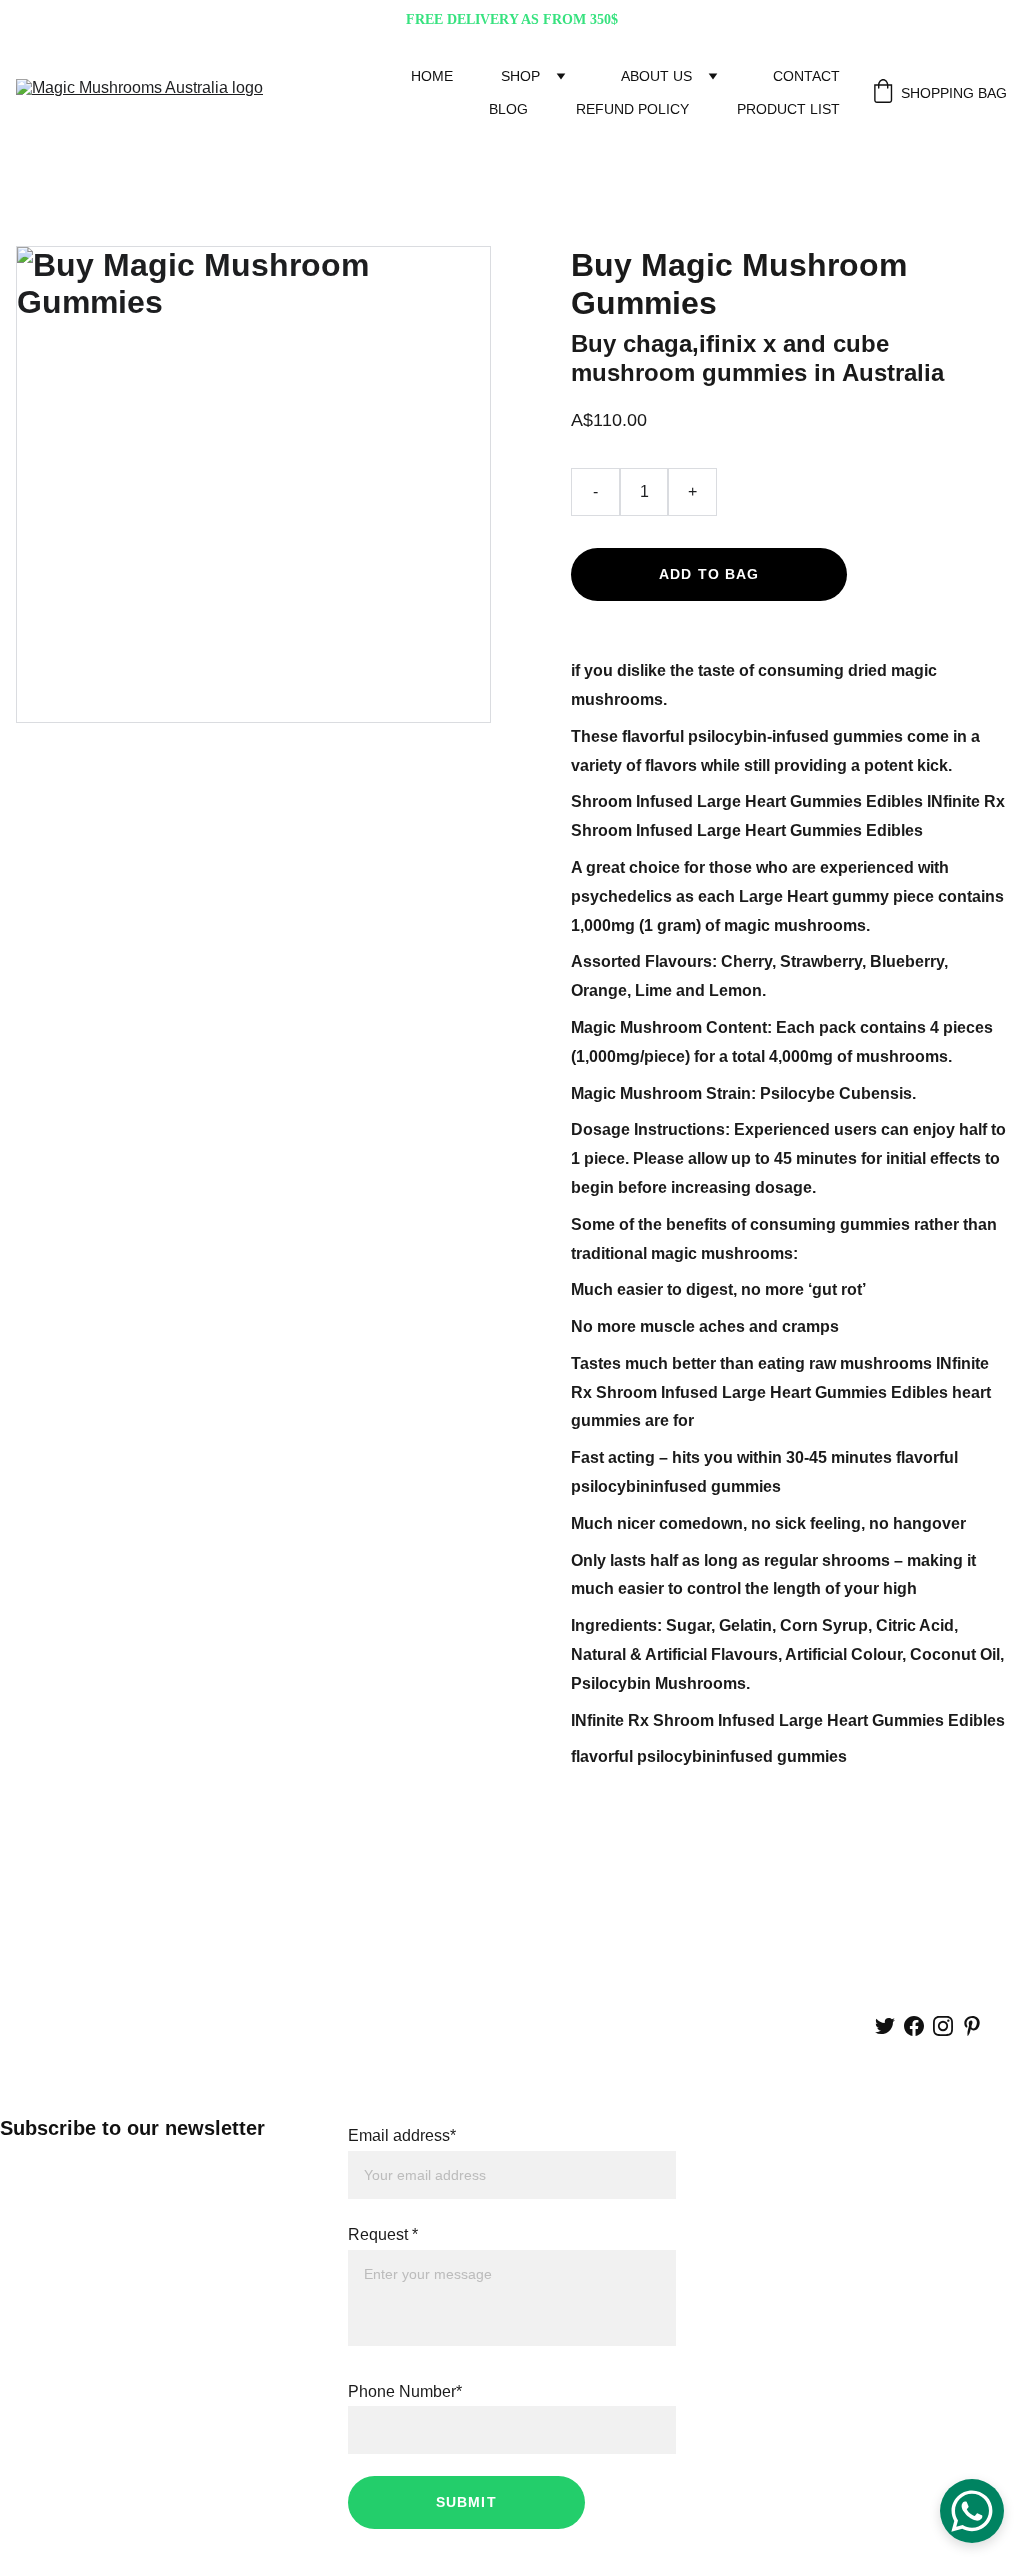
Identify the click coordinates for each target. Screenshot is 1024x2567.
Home (432, 76)
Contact (806, 76)
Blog (508, 109)
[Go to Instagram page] (943, 2026)
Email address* (402, 2135)
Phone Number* (405, 2391)
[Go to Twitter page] (885, 2026)
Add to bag (709, 574)
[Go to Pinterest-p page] (972, 2026)
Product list (788, 109)
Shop (520, 76)
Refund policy (632, 109)
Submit (466, 2502)
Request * (383, 2234)
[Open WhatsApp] (972, 2511)
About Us (656, 76)
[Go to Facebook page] (914, 2026)
